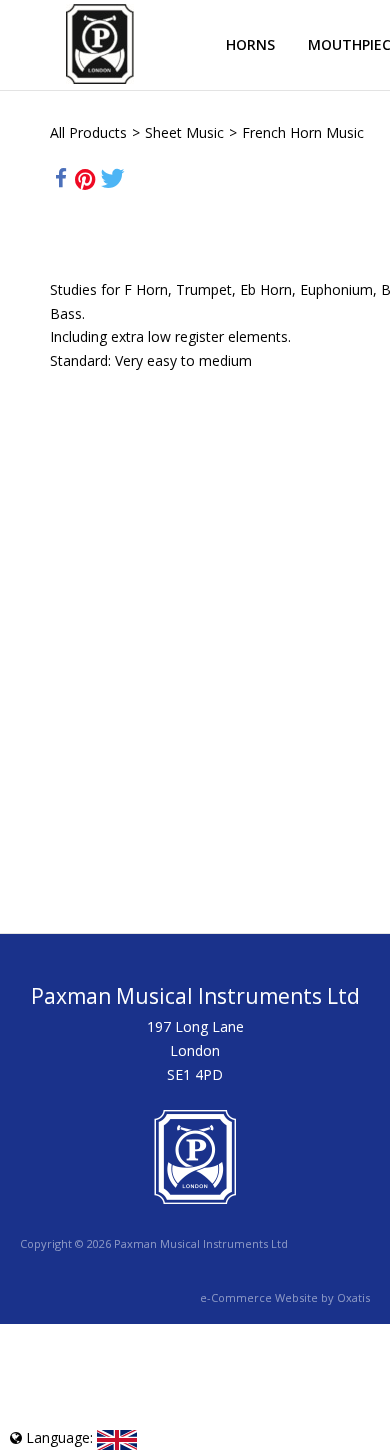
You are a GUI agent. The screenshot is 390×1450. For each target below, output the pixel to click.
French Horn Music (303, 132)
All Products (88, 132)
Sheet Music (184, 132)
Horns (250, 44)
